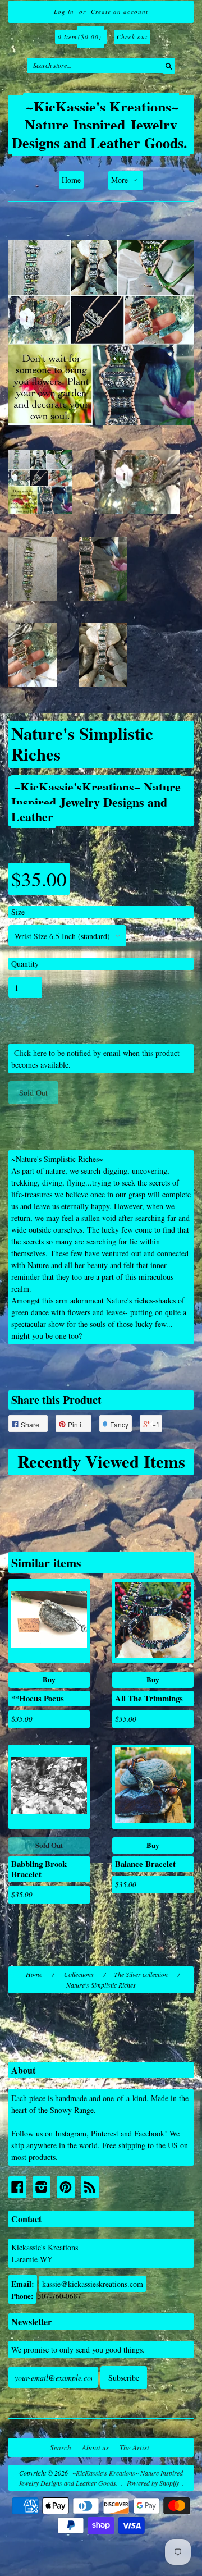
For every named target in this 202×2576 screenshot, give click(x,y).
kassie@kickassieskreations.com (93, 2284)
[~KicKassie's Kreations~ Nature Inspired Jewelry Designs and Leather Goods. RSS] (90, 2187)
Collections (79, 1974)
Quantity (25, 964)
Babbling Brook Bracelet (39, 1869)
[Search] (166, 65)
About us (95, 2447)
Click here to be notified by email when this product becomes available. (95, 1059)
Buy (49, 1679)
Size (18, 912)
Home (71, 180)
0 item (80, 37)
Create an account (120, 12)
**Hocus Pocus (38, 1698)
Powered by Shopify (153, 2483)
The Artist (134, 2447)
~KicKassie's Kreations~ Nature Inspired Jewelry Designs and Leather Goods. (100, 125)
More (121, 180)
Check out (132, 37)
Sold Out (49, 1845)
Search (61, 2447)
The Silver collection (141, 1974)
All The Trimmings (149, 1698)
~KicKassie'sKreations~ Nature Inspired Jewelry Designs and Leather (96, 801)
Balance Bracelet (145, 1864)
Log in (64, 12)
